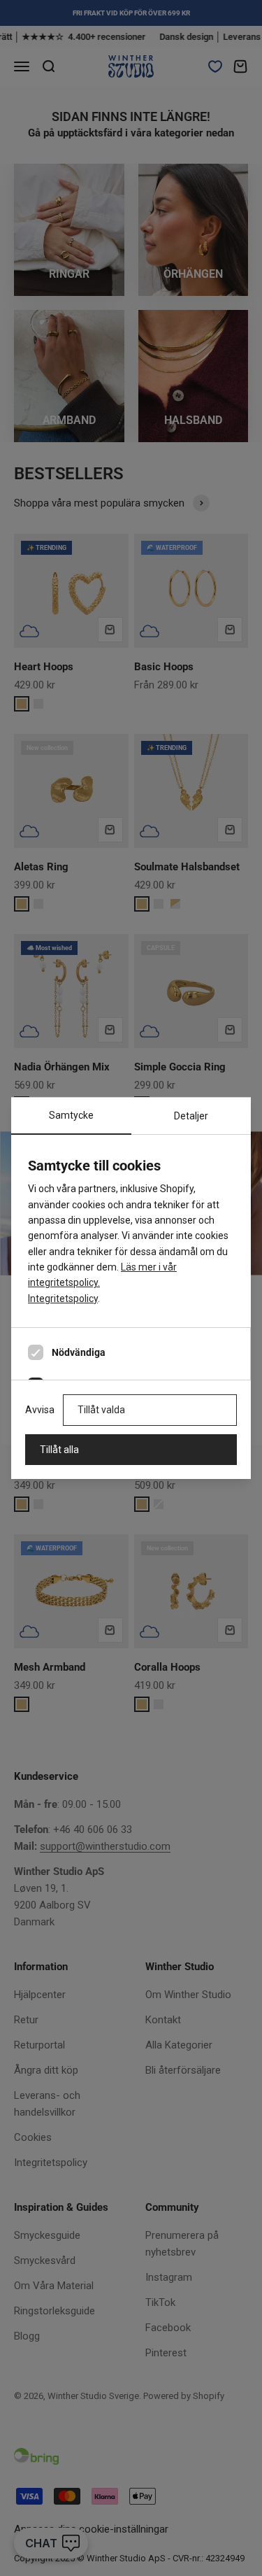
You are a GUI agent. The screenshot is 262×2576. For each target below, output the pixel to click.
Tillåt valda (101, 1410)
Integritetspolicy (63, 1298)
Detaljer (191, 1116)
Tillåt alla (59, 1450)
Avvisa (40, 1410)
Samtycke (71, 1115)
